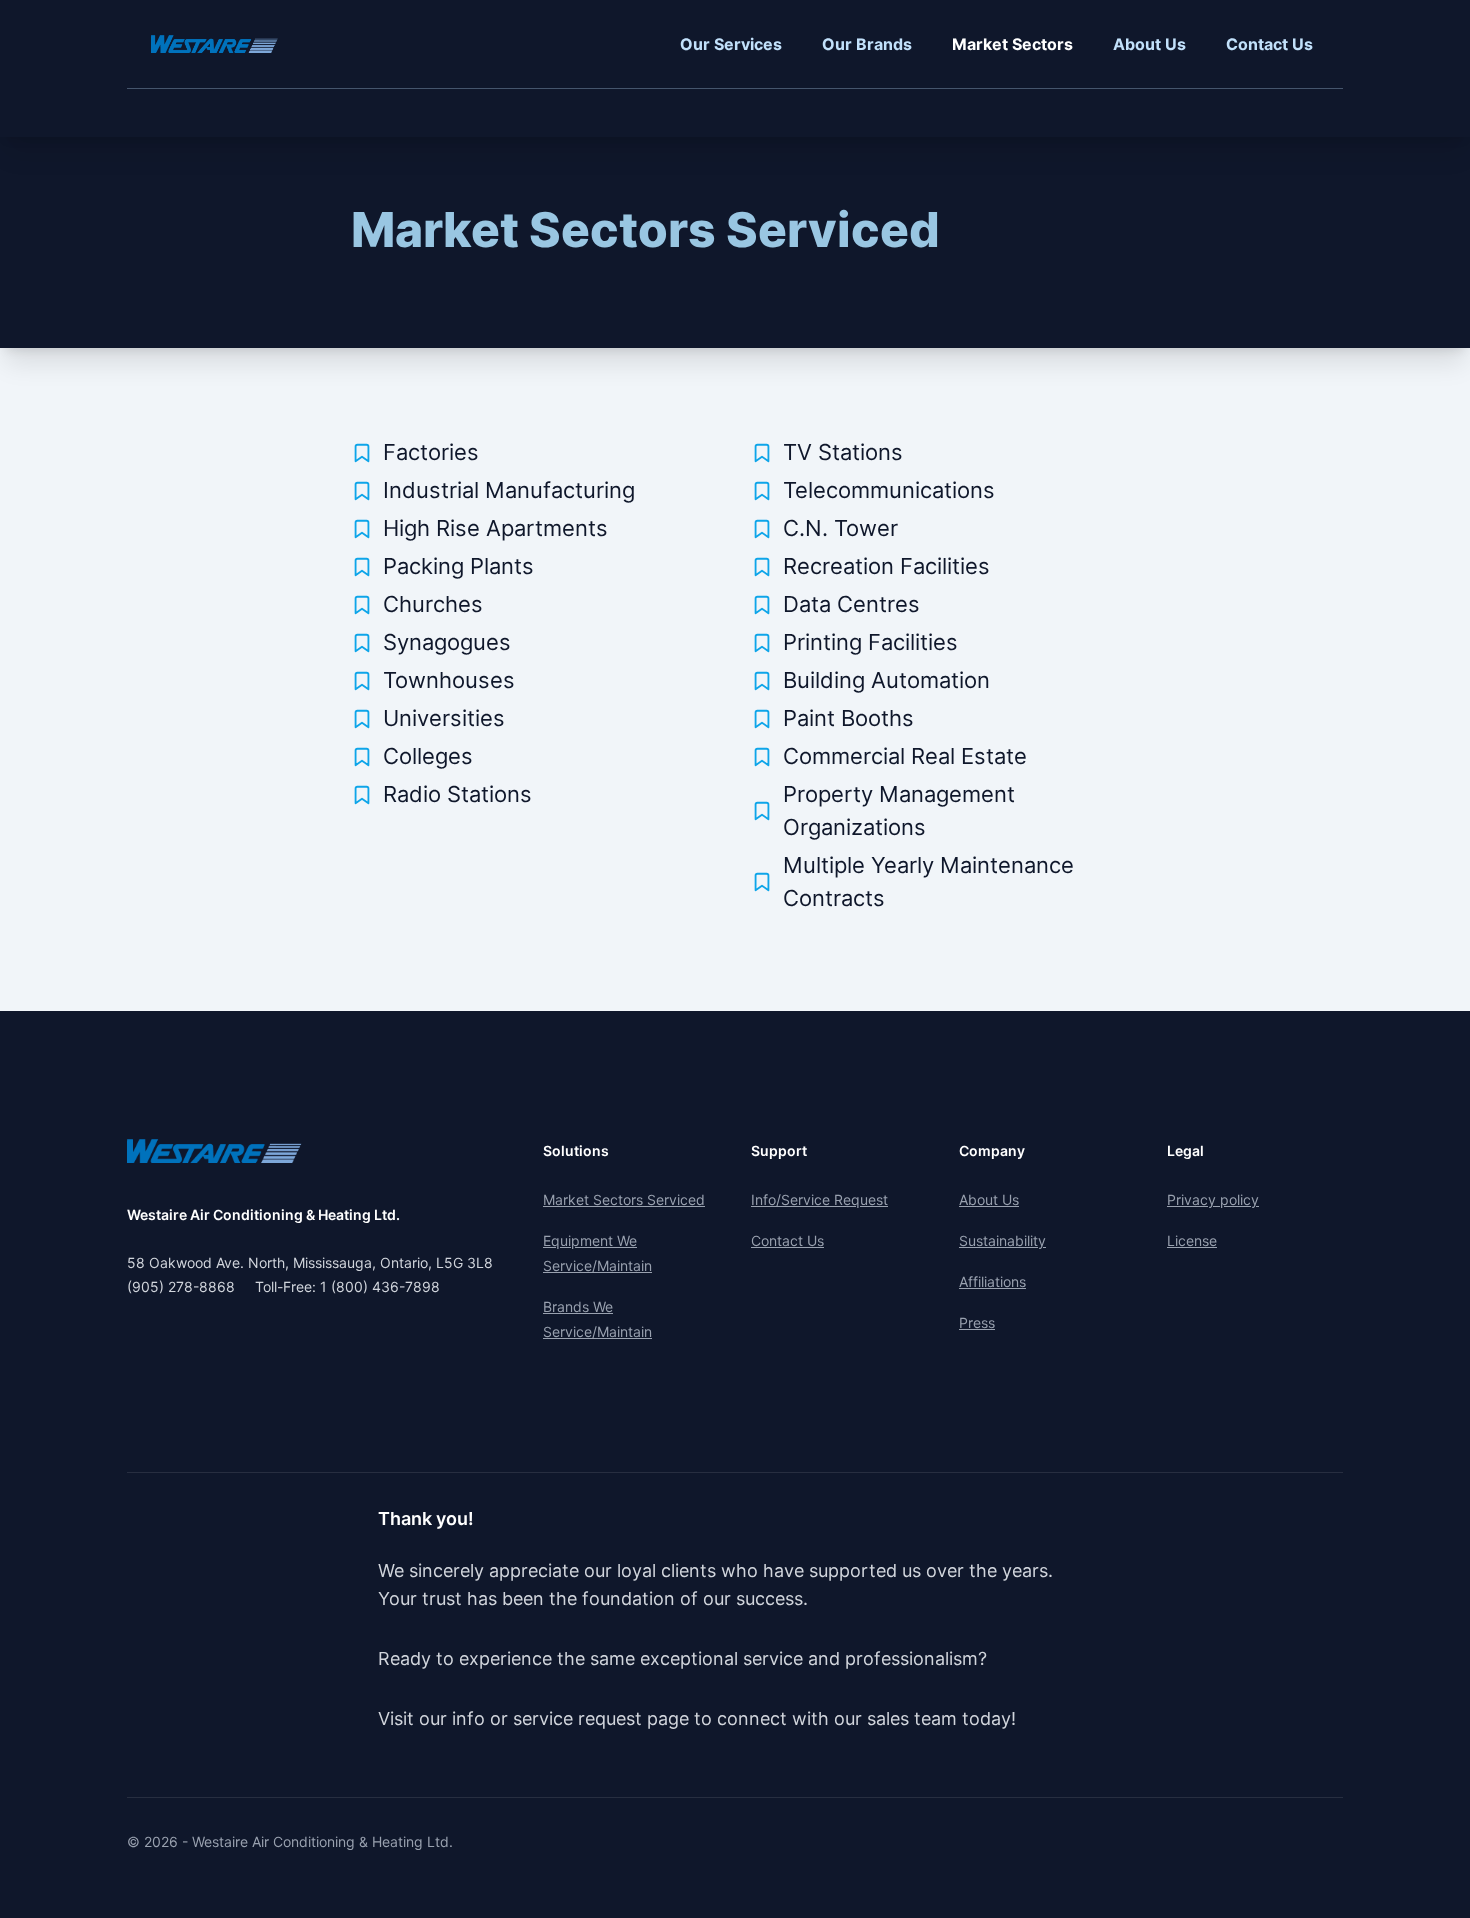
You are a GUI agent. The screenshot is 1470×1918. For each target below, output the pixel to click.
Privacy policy (1213, 1199)
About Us (1149, 44)
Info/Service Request (819, 1199)
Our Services (731, 44)
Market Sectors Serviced (645, 229)
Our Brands (867, 44)
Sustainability (1002, 1240)
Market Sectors (1012, 44)
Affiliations (992, 1281)
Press (977, 1322)
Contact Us (1269, 44)
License (1192, 1240)
